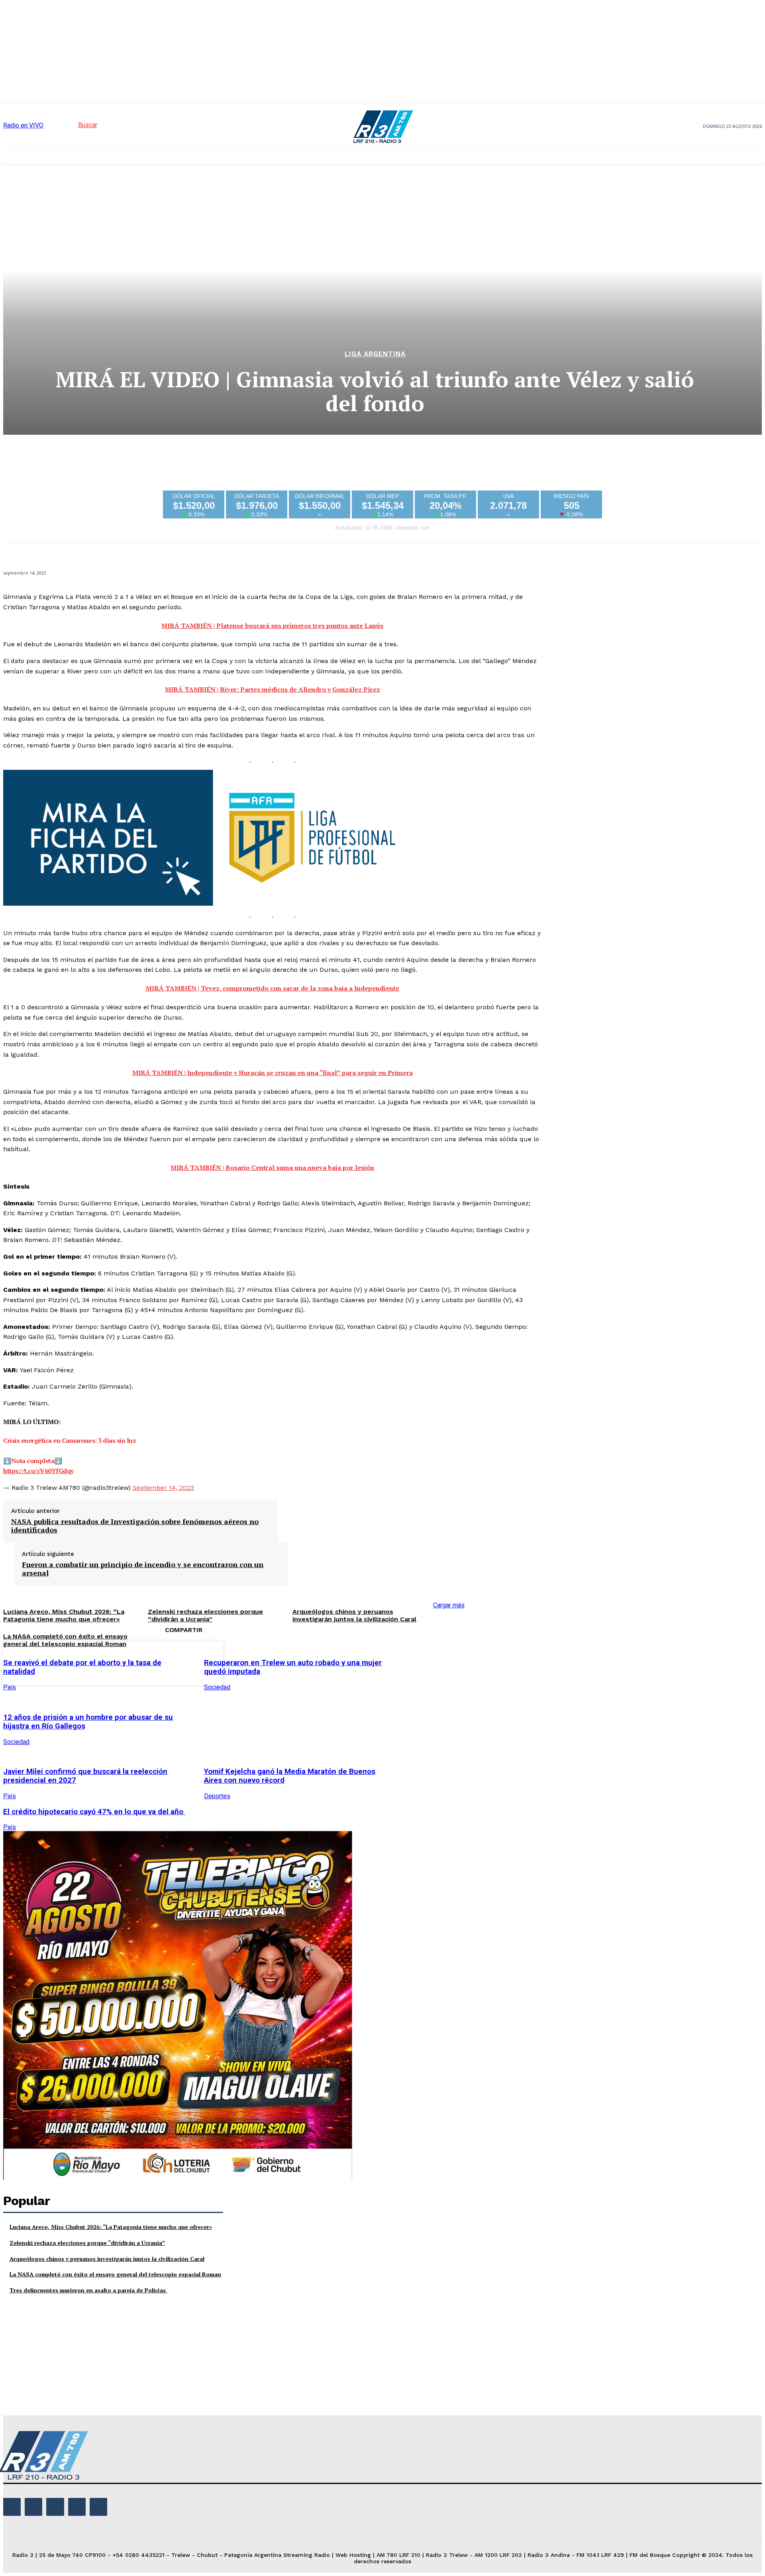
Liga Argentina (375, 354)
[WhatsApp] (497, 1662)
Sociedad (217, 1687)
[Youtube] (98, 2507)
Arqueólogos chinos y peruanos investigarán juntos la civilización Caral (354, 1615)
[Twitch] (55, 2507)
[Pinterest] (469, 1662)
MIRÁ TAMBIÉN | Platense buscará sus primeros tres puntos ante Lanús (272, 626)
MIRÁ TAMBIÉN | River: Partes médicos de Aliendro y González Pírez (273, 689)
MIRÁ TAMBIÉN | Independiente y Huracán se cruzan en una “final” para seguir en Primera (273, 1073)
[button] (73, 125)
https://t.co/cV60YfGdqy (38, 1471)
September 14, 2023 (163, 1488)
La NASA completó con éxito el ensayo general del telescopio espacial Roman (65, 1640)
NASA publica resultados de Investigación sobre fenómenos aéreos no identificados (135, 1526)
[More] (526, 1662)
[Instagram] (33, 2507)
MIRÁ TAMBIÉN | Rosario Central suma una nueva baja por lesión (272, 1167)
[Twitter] (440, 1662)
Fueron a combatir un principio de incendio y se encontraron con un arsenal (143, 1569)
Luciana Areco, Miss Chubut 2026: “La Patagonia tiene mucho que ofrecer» (111, 2227)
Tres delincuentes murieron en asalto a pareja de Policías (88, 2290)
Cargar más (449, 1605)
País (10, 1687)
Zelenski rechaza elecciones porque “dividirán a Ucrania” (87, 2243)
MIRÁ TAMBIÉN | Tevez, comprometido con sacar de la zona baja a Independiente (273, 988)
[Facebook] (411, 1662)
